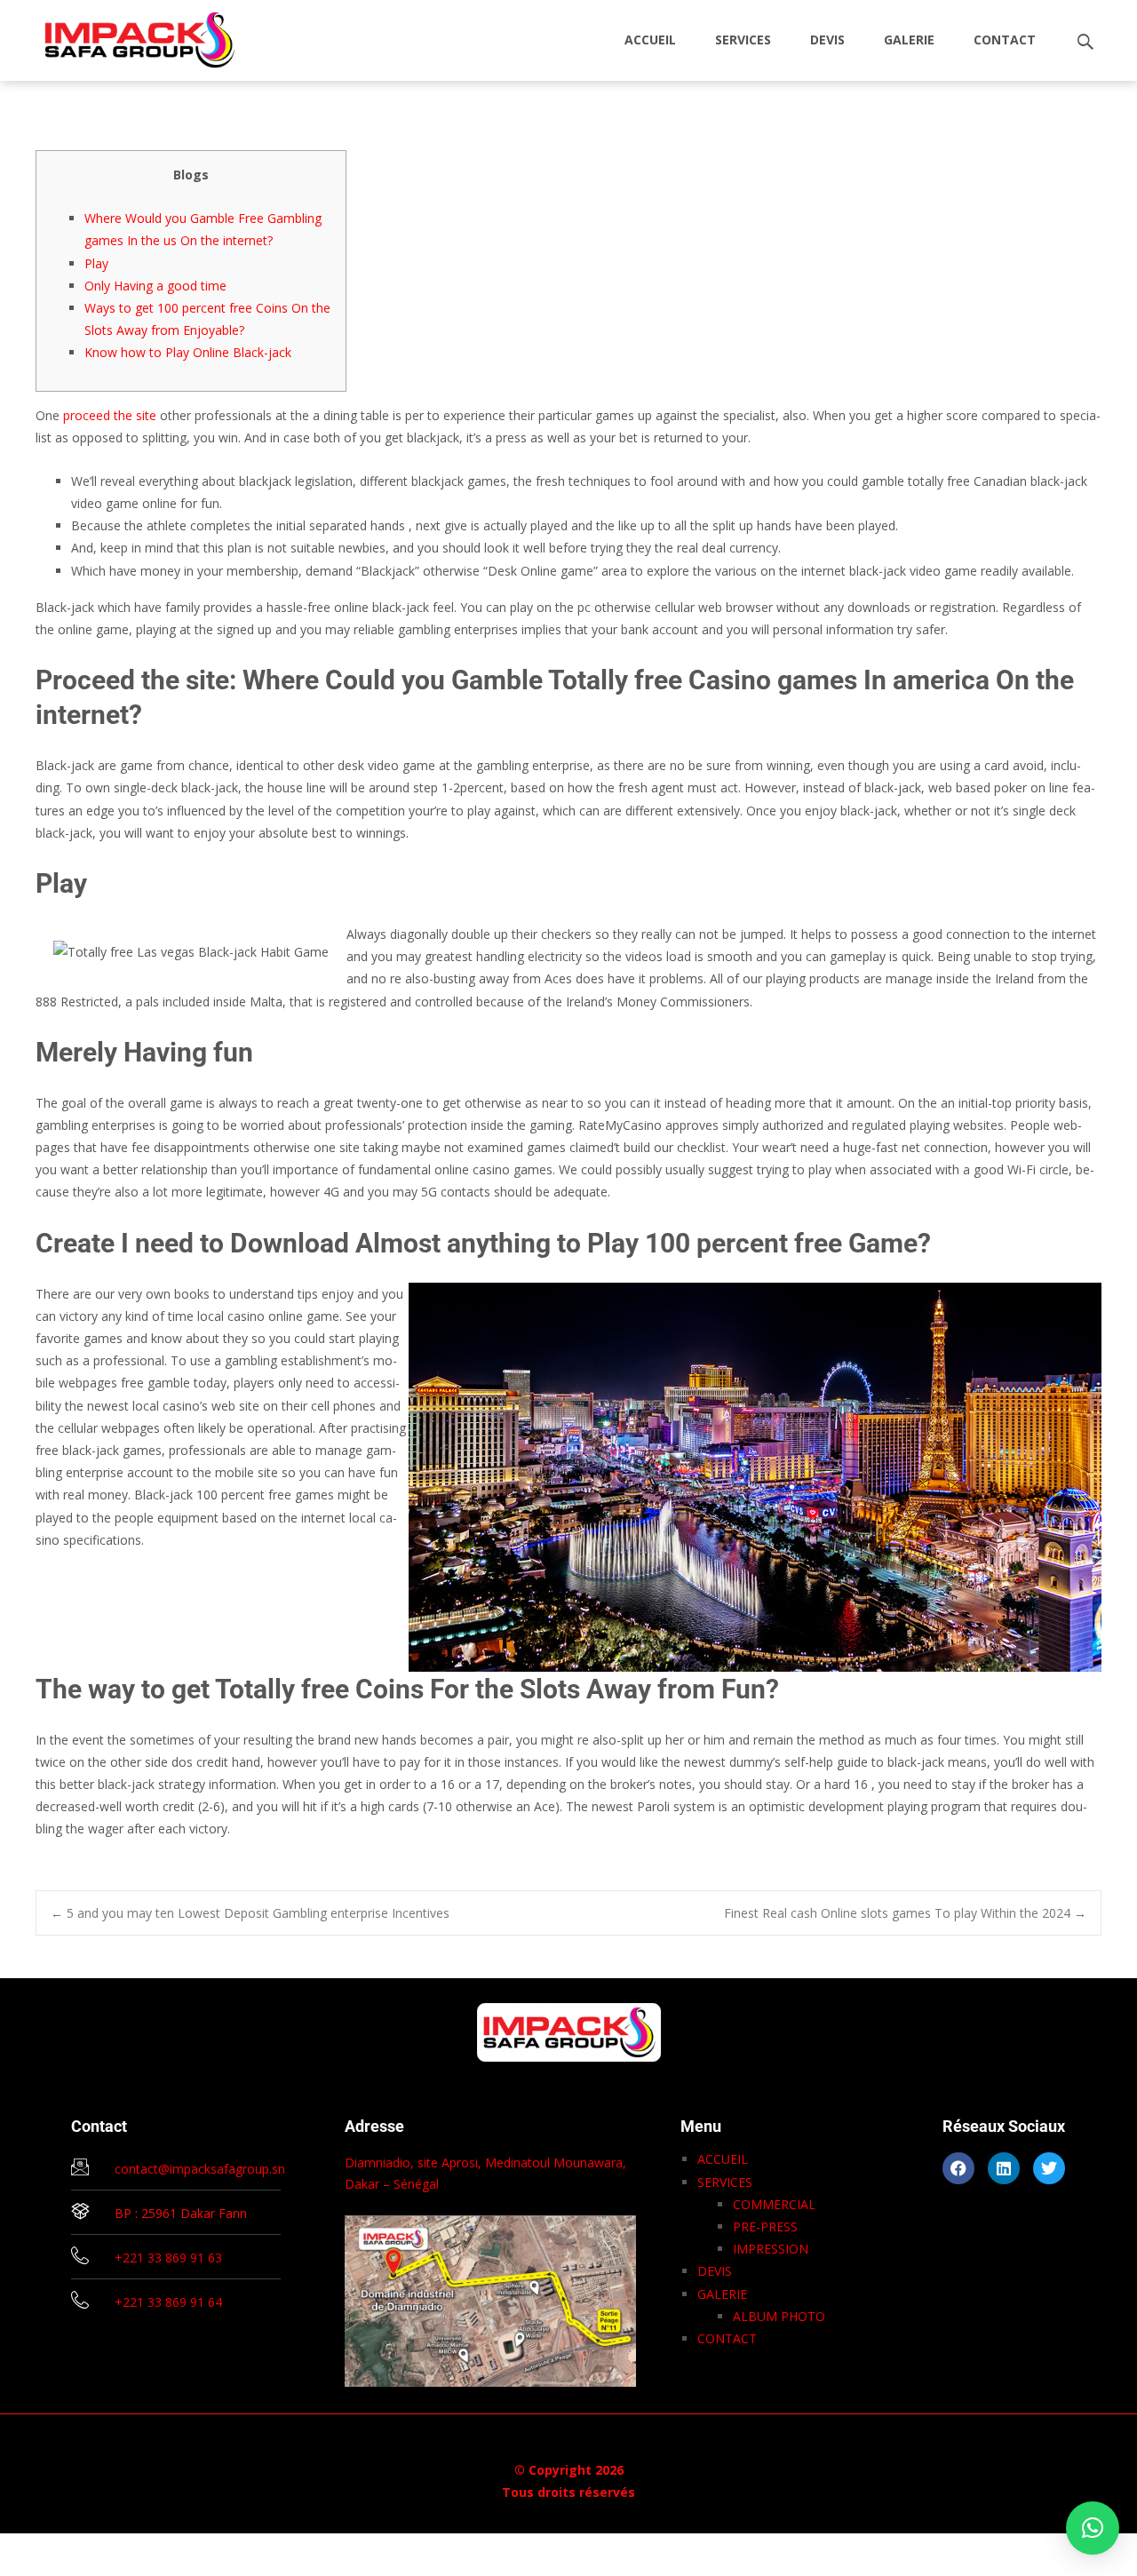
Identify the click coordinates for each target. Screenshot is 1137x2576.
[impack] (126, 36)
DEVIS (827, 40)
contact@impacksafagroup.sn (200, 2169)
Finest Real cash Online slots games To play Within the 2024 (905, 1913)
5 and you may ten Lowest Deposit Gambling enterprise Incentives (250, 1913)
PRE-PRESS (765, 2226)
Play (96, 263)
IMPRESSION (771, 2249)
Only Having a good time (155, 286)
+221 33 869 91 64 (168, 2302)
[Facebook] (958, 2168)
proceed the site (110, 415)
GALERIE (909, 40)
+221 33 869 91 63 (168, 2258)
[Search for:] (1086, 42)
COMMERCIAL (774, 2204)
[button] (1093, 2528)
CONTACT (1005, 40)
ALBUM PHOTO (779, 2316)
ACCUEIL (650, 40)
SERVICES (743, 40)
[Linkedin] (1004, 2168)
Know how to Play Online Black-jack (188, 352)
